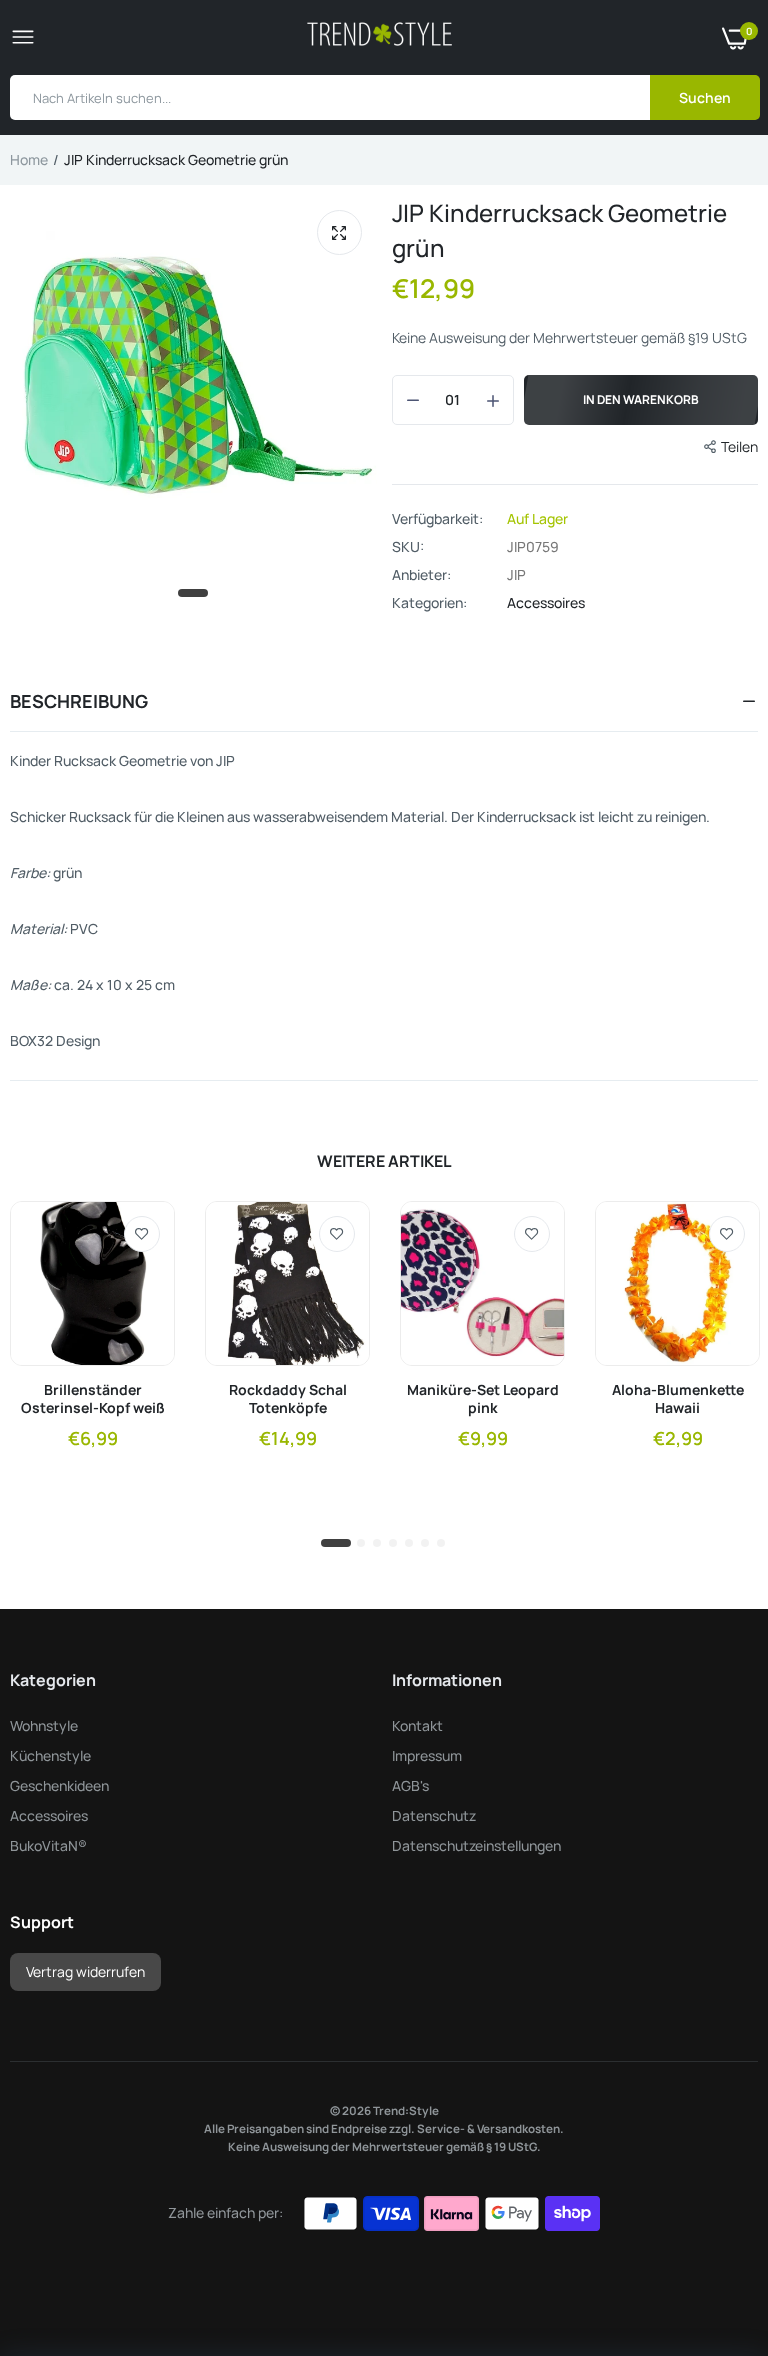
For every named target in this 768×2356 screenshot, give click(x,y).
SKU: (408, 547)
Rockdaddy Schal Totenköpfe (288, 1399)
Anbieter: (421, 575)
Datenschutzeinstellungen (476, 1845)
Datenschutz (434, 1815)
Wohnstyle (44, 1725)
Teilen (739, 446)
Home (29, 159)
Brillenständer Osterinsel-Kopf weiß (93, 1399)
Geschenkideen (59, 1785)
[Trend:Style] (379, 37)
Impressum (427, 1755)
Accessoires (546, 602)
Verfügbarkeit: (437, 519)
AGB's (410, 1785)
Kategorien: (429, 603)
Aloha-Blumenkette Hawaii (678, 1399)
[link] (142, 1234)
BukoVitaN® (48, 1845)
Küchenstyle (50, 1755)
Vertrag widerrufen (85, 1971)
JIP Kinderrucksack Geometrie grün (559, 230)
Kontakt (417, 1725)
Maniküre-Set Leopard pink (483, 1399)
